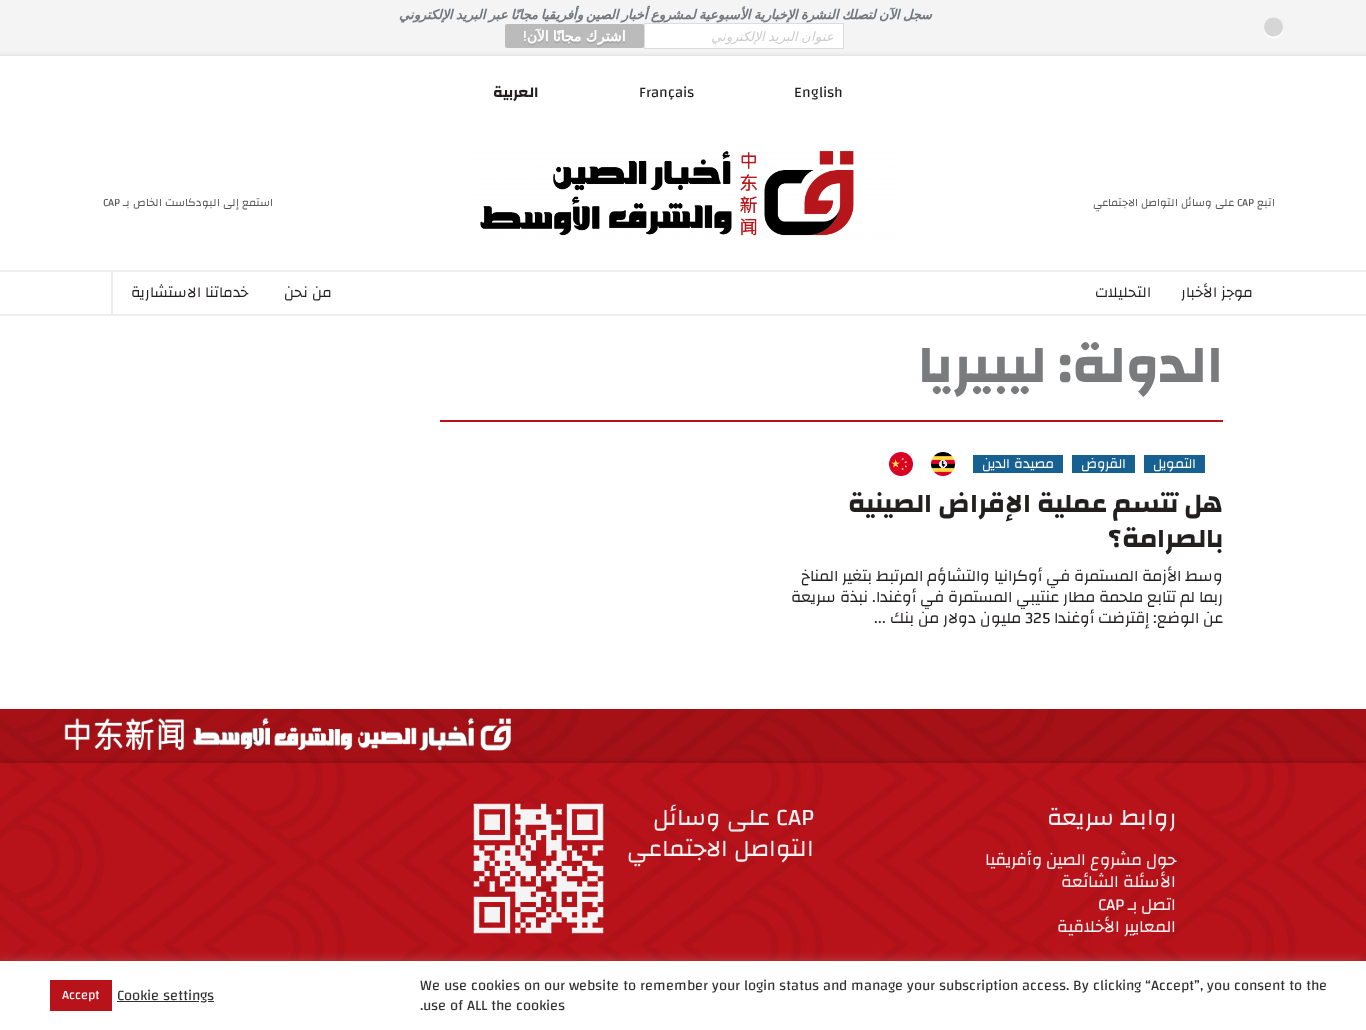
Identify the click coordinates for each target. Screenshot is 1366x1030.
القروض (1103, 464)
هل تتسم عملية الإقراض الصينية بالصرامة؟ (1035, 521)
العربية (515, 92)
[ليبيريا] (868, 464)
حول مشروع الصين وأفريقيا (1080, 859)
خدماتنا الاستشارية (189, 292)
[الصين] (901, 464)
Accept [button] (81, 995)
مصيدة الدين (1018, 464)
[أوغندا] (943, 464)
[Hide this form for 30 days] (1273, 27)
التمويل (1174, 464)
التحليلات (1123, 292)
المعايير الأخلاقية (1116, 926)
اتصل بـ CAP (1137, 904)
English (818, 92)
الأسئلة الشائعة (1118, 881)
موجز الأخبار (1217, 292)
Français (666, 92)
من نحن (308, 292)
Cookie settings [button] (165, 995)
